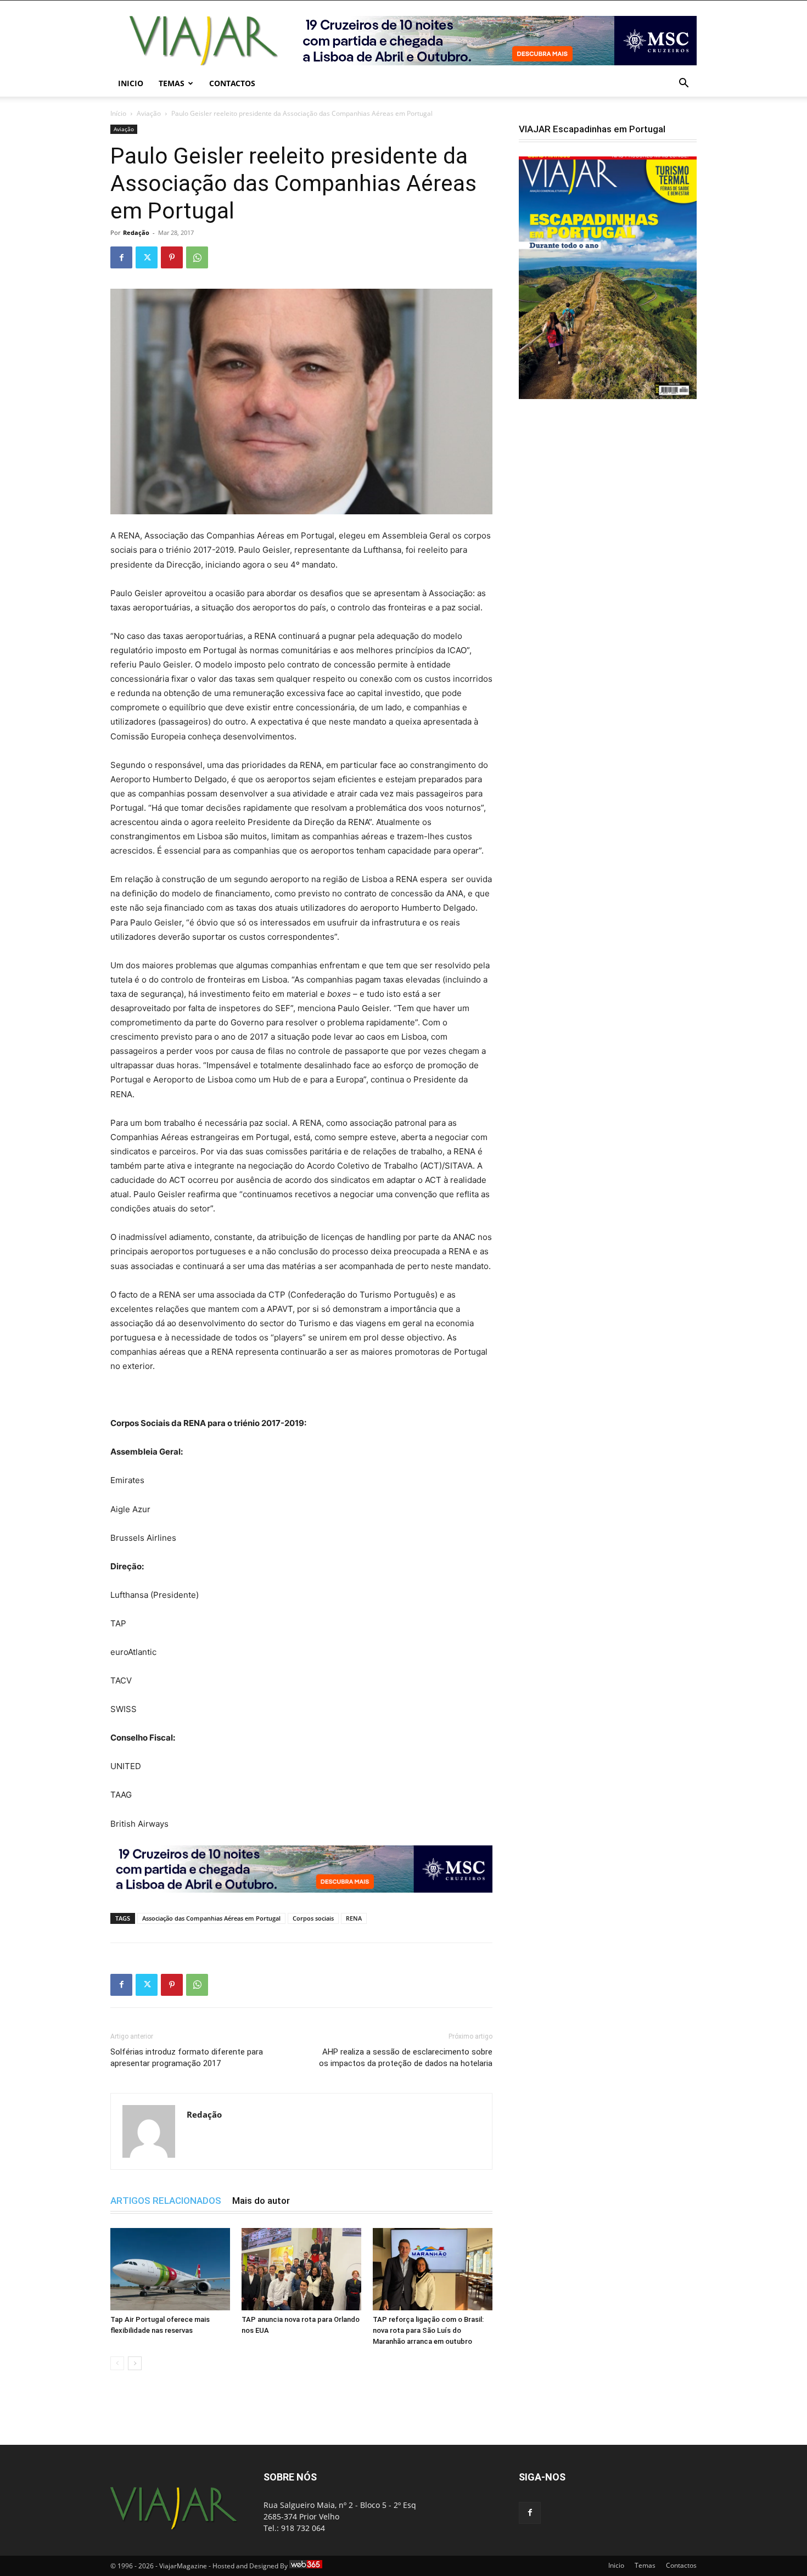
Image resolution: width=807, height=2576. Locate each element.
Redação (136, 232)
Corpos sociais (313, 1918)
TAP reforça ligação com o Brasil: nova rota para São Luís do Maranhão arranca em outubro (428, 2330)
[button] (683, 84)
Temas (172, 83)
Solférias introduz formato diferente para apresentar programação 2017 (187, 2058)
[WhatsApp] (197, 257)
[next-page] (135, 2363)
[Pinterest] (172, 257)
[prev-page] (117, 2363)
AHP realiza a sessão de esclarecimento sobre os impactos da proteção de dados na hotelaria (406, 2058)
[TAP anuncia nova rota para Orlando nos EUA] (301, 2269)
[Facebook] (121, 257)
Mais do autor (261, 2201)
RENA (354, 1918)
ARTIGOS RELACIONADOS (166, 2201)
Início (118, 113)
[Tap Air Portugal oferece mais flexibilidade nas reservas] (170, 2269)
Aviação (149, 113)
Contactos (232, 83)
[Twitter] (147, 257)
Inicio (131, 83)
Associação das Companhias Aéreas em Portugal (211, 1918)
